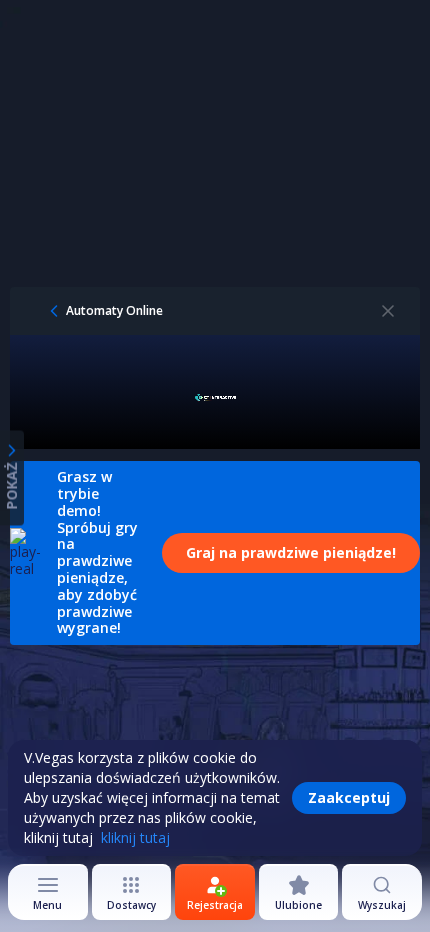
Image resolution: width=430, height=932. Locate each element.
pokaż (11, 486)
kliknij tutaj (135, 837)
